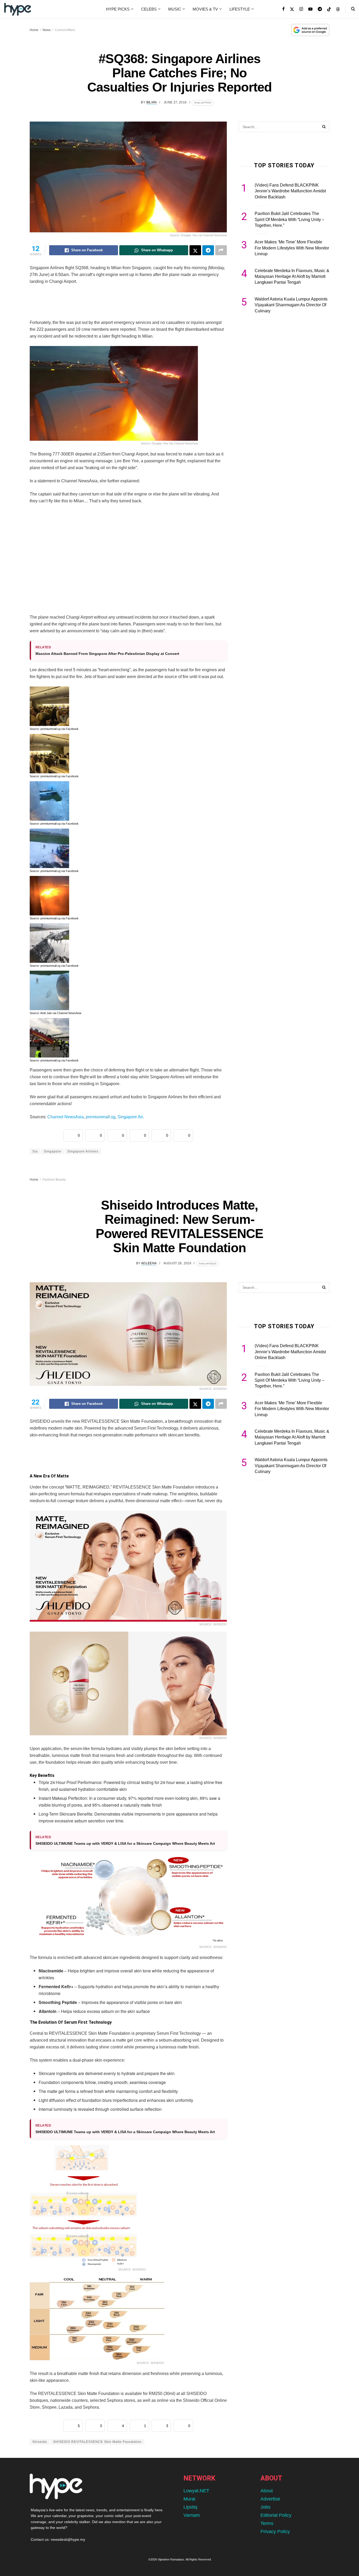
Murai (189, 2499)
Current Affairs (65, 30)
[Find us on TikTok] (329, 9)
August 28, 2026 (177, 1263)
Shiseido (40, 2442)
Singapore (53, 1151)
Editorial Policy (276, 2515)
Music (175, 9)
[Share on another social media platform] (221, 250)
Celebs (149, 9)
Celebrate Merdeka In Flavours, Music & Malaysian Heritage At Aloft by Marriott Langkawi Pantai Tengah (292, 277)
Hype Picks (118, 9)
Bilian (152, 102)
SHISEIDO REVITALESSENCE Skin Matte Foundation (97, 2442)
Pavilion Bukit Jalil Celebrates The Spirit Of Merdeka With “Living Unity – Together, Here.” (289, 219)
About (267, 2491)
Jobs (265, 2507)
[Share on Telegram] (208, 250)
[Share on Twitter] (195, 250)
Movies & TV (205, 9)
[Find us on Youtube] (310, 9)
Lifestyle (240, 9)
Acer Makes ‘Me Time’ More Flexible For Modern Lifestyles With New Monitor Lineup (292, 248)
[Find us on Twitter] (292, 9)
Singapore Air (130, 1117)
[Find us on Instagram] (301, 9)
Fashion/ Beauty (54, 1180)
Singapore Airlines (83, 1151)
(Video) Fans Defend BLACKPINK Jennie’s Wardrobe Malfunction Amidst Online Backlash (290, 191)
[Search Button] (353, 9)
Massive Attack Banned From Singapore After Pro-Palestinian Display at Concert (107, 654)
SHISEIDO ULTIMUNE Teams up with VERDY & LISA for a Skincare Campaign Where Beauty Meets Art (125, 1843)
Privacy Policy (275, 2532)
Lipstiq (190, 2507)
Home (34, 30)
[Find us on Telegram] (320, 9)
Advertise (270, 2499)
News (47, 30)
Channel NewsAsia (65, 1117)
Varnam (192, 2515)
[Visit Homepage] (18, 9)
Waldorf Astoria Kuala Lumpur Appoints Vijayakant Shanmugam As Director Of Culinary (291, 305)
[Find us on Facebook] (283, 9)
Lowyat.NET (196, 2491)
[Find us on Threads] (338, 9)
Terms (267, 2523)
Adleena (149, 1263)
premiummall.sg (101, 1117)
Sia (35, 1151)
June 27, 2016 (175, 102)
